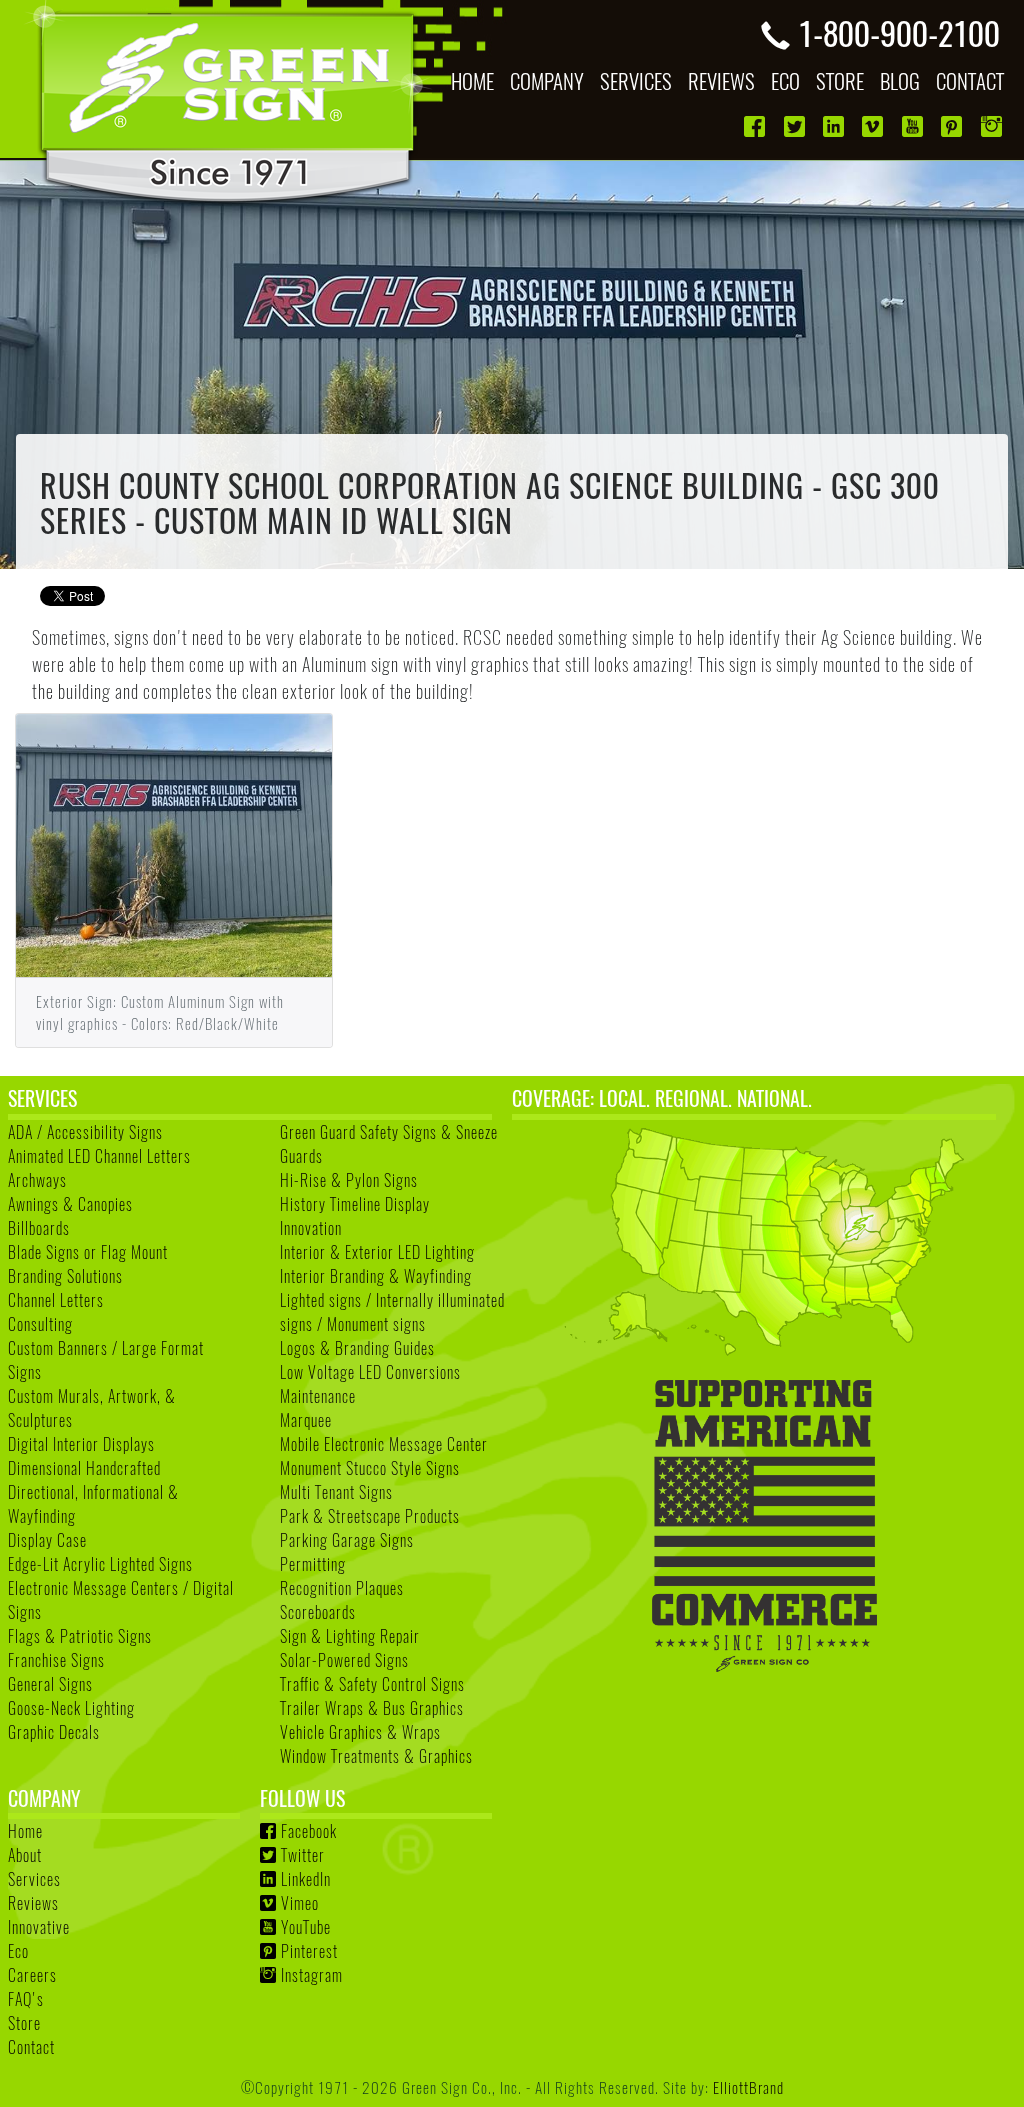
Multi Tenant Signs (336, 1492)
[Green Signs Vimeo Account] (874, 126)
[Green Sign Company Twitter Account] (796, 126)
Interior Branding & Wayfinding (376, 1276)
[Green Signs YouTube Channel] (914, 126)
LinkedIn (306, 1879)
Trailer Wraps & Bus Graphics (372, 1708)
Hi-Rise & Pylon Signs (349, 1180)
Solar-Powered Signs (344, 1660)
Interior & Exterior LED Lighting (377, 1252)
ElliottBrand (748, 2086)
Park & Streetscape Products (370, 1516)
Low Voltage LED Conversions (370, 1372)
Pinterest (309, 1951)
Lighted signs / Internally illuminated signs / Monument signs (392, 1312)
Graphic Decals (54, 1732)
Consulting (40, 1324)
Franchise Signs (56, 1660)
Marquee (306, 1420)
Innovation (311, 1228)
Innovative (39, 1927)
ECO (785, 80)
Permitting (313, 1564)
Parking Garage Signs (347, 1540)
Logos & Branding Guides (357, 1348)
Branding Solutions (65, 1276)
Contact (31, 2047)
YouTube (306, 1927)
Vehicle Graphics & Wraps (360, 1732)
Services (34, 1879)
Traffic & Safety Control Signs (372, 1684)
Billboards (39, 1228)
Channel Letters (56, 1300)
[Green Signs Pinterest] (953, 126)
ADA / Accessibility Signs (85, 1132)
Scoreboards (318, 1612)
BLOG (900, 80)
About (25, 1855)
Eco (18, 1951)
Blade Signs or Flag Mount (88, 1252)
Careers (32, 1975)
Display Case (47, 1540)
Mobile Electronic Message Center (384, 1444)
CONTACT (970, 80)
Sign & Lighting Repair (350, 1636)
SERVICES (636, 80)
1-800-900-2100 (899, 32)
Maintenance (318, 1396)
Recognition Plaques (342, 1588)
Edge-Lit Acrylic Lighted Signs (100, 1564)
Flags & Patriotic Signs (80, 1636)
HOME (472, 80)
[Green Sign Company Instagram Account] (993, 126)
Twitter (303, 1855)
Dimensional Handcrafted (84, 1468)
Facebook (309, 1831)
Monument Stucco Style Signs (370, 1468)
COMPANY (547, 80)
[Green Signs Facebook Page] (756, 126)
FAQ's (26, 1999)
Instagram (312, 1975)
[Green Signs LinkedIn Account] (835, 126)
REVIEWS (721, 80)
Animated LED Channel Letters (99, 1156)
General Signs (50, 1684)
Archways (37, 1180)
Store (24, 2023)
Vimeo (300, 1903)
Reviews (33, 1903)
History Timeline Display (355, 1204)
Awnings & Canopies (70, 1204)
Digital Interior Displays (81, 1444)
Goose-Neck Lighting (71, 1708)
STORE (840, 80)
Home (25, 1831)
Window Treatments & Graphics (376, 1756)
